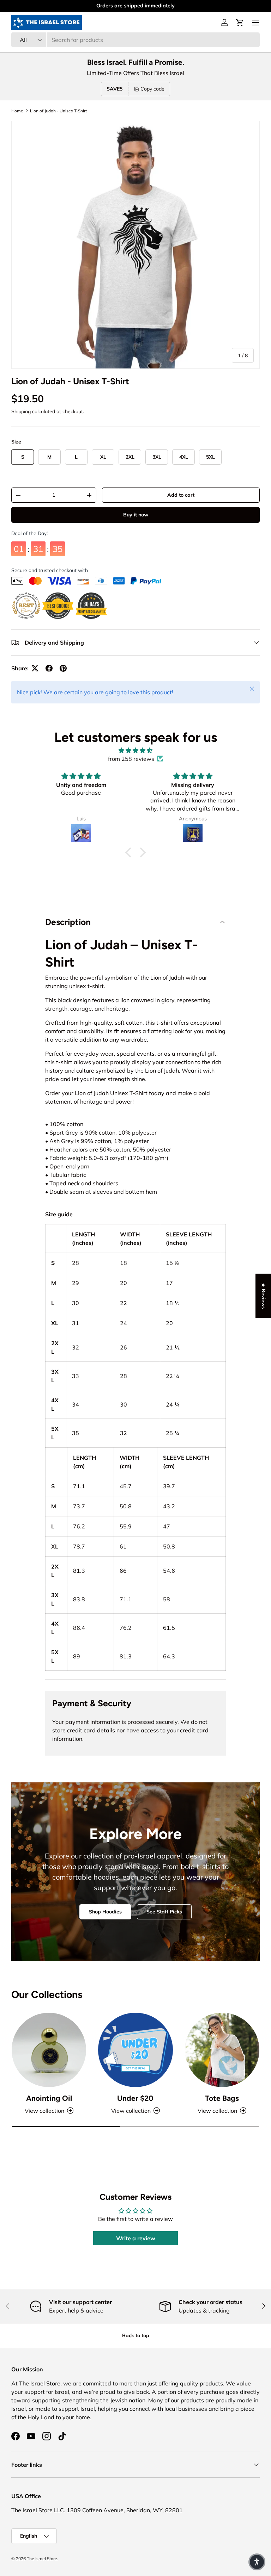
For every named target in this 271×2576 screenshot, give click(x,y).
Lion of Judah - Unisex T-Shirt (58, 111)
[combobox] (135, 40)
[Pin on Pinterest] (63, 668)
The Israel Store (42, 2559)
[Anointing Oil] (49, 2050)
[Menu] (255, 23)
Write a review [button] (136, 2238)
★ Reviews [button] (264, 1296)
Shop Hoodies (105, 1912)
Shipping (21, 411)
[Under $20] (135, 2050)
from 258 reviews (131, 759)
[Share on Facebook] (49, 668)
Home (17, 111)
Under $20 (135, 2098)
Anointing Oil (49, 2098)
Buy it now (136, 516)
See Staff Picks (164, 1912)
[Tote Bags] (222, 2050)
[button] (240, 23)
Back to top (136, 2335)
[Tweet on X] (35, 668)
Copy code (152, 89)
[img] (135, 750)
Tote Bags (222, 2098)
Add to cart (181, 495)
